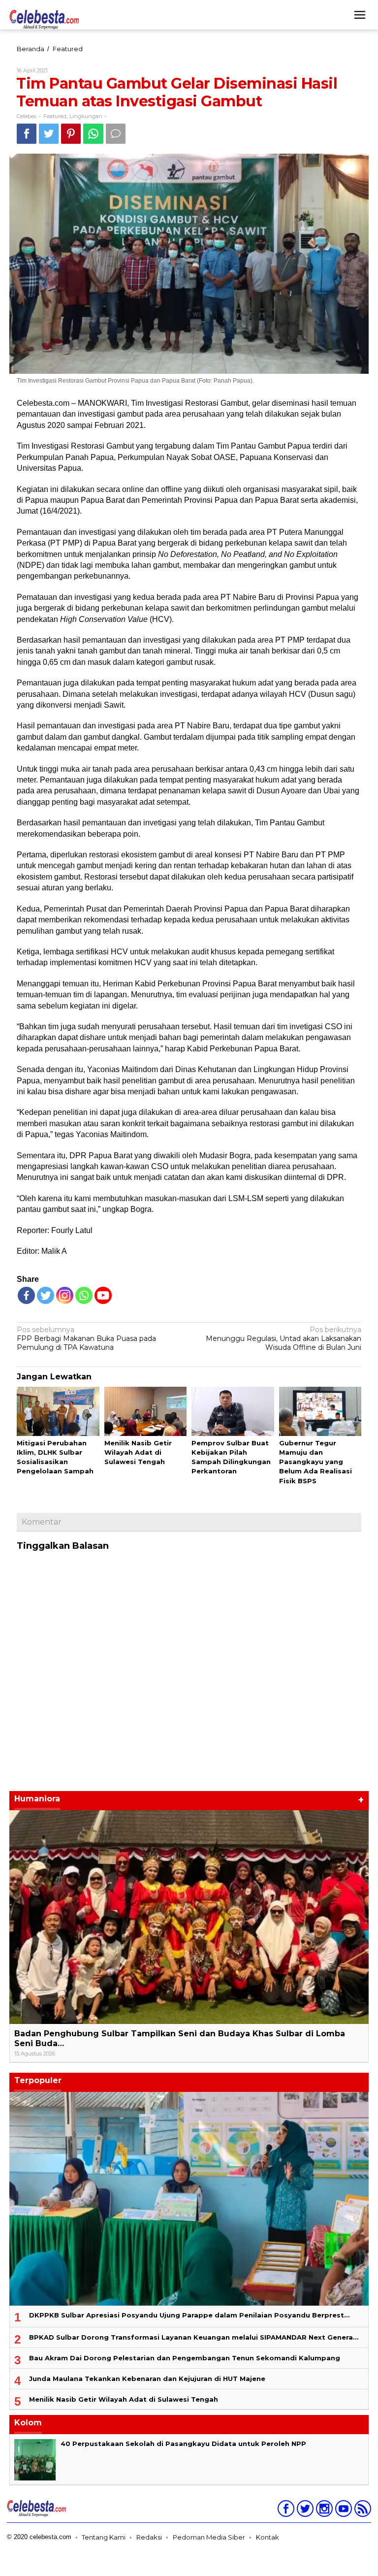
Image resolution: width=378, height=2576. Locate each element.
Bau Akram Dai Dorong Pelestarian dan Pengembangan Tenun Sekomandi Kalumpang (185, 2358)
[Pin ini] (71, 134)
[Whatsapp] (93, 134)
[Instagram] (323, 2511)
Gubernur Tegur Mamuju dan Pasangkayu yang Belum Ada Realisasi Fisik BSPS (315, 1462)
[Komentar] (116, 134)
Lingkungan (86, 116)
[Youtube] (342, 2511)
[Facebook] (26, 1295)
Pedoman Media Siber (209, 2537)
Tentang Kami (104, 2537)
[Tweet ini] (49, 134)
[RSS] (362, 2511)
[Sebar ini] (27, 134)
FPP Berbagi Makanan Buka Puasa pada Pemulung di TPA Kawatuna (86, 1338)
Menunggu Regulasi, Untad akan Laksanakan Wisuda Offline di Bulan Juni (283, 1338)
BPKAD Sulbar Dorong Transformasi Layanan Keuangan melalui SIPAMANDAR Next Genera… (194, 2337)
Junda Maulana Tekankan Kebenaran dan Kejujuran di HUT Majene (147, 2379)
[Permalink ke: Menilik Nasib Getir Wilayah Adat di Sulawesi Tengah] (146, 1412)
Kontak (268, 2537)
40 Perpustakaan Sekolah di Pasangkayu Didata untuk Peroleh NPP (183, 2444)
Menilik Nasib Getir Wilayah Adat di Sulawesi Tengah (138, 1452)
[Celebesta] (44, 19)
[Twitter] (46, 1295)
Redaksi (149, 2537)
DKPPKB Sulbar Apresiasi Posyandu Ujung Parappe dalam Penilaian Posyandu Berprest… (189, 2315)
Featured (55, 116)
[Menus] (360, 15)
